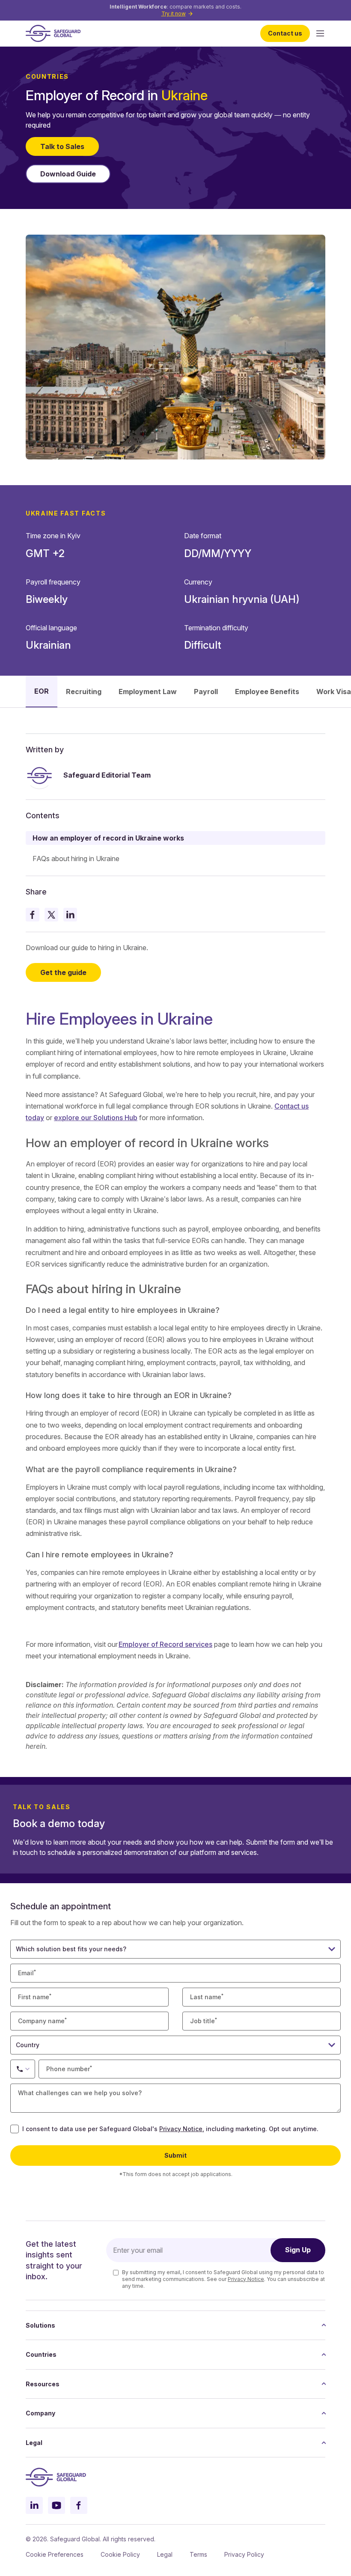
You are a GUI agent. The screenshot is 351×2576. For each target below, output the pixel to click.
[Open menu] (320, 33)
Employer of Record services (165, 1644)
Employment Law (148, 692)
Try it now (174, 13)
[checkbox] (15, 2129)
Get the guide (63, 972)
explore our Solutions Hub (96, 1118)
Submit (175, 2155)
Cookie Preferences (55, 2554)
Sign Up (298, 2250)
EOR (42, 691)
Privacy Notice (181, 2129)
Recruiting (84, 692)
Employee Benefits (267, 692)
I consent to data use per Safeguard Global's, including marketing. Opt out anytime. (170, 2129)
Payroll (206, 692)
